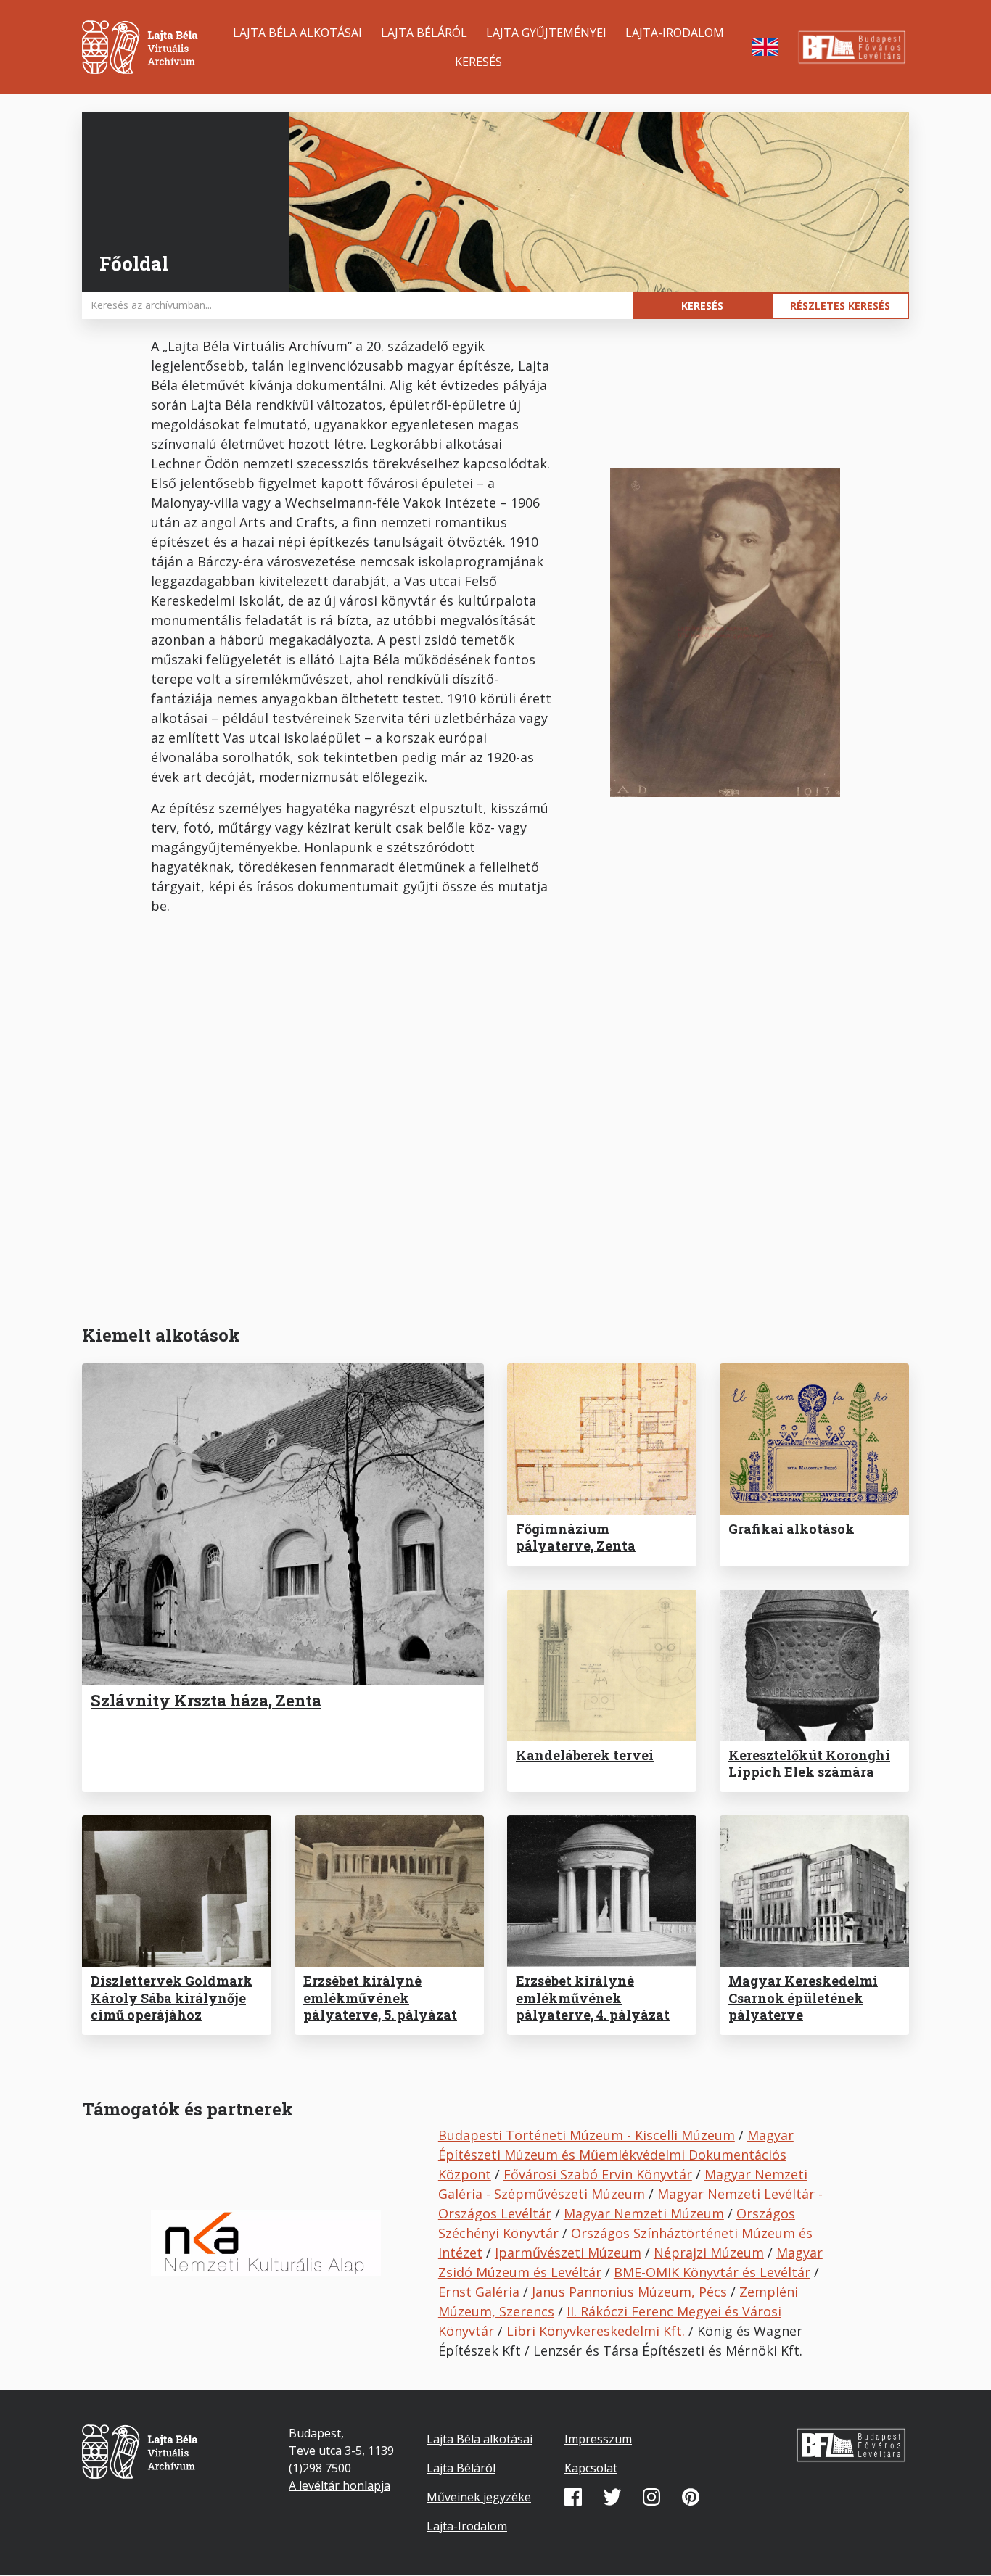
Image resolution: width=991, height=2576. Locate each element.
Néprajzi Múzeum (709, 2253)
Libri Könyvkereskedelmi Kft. (596, 2331)
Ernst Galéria (479, 2292)
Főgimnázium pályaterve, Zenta (576, 1537)
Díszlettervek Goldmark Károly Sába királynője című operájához (172, 1998)
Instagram (651, 2497)
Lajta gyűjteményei (546, 33)
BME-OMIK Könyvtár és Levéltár (712, 2272)
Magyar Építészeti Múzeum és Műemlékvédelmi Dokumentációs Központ (616, 2155)
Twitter (612, 2497)
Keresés (478, 62)
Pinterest (691, 2497)
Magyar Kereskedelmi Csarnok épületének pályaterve (803, 1998)
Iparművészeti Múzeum (568, 2253)
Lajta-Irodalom (675, 33)
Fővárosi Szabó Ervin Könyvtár (598, 2174)
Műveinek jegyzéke (479, 2497)
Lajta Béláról (424, 33)
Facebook (573, 2497)
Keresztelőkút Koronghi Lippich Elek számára (809, 1763)
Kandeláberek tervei (585, 1755)
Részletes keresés (840, 306)
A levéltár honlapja (340, 2485)
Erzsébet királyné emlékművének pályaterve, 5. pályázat (380, 1998)
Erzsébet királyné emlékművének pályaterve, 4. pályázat (593, 1998)
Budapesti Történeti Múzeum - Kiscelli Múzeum (587, 2135)
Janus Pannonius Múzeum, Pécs (629, 2292)
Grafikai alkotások (791, 1529)
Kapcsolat (591, 2468)
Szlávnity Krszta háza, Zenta (206, 1700)
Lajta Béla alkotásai (297, 33)
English (765, 47)
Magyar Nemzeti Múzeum (644, 2213)
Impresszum (598, 2439)
